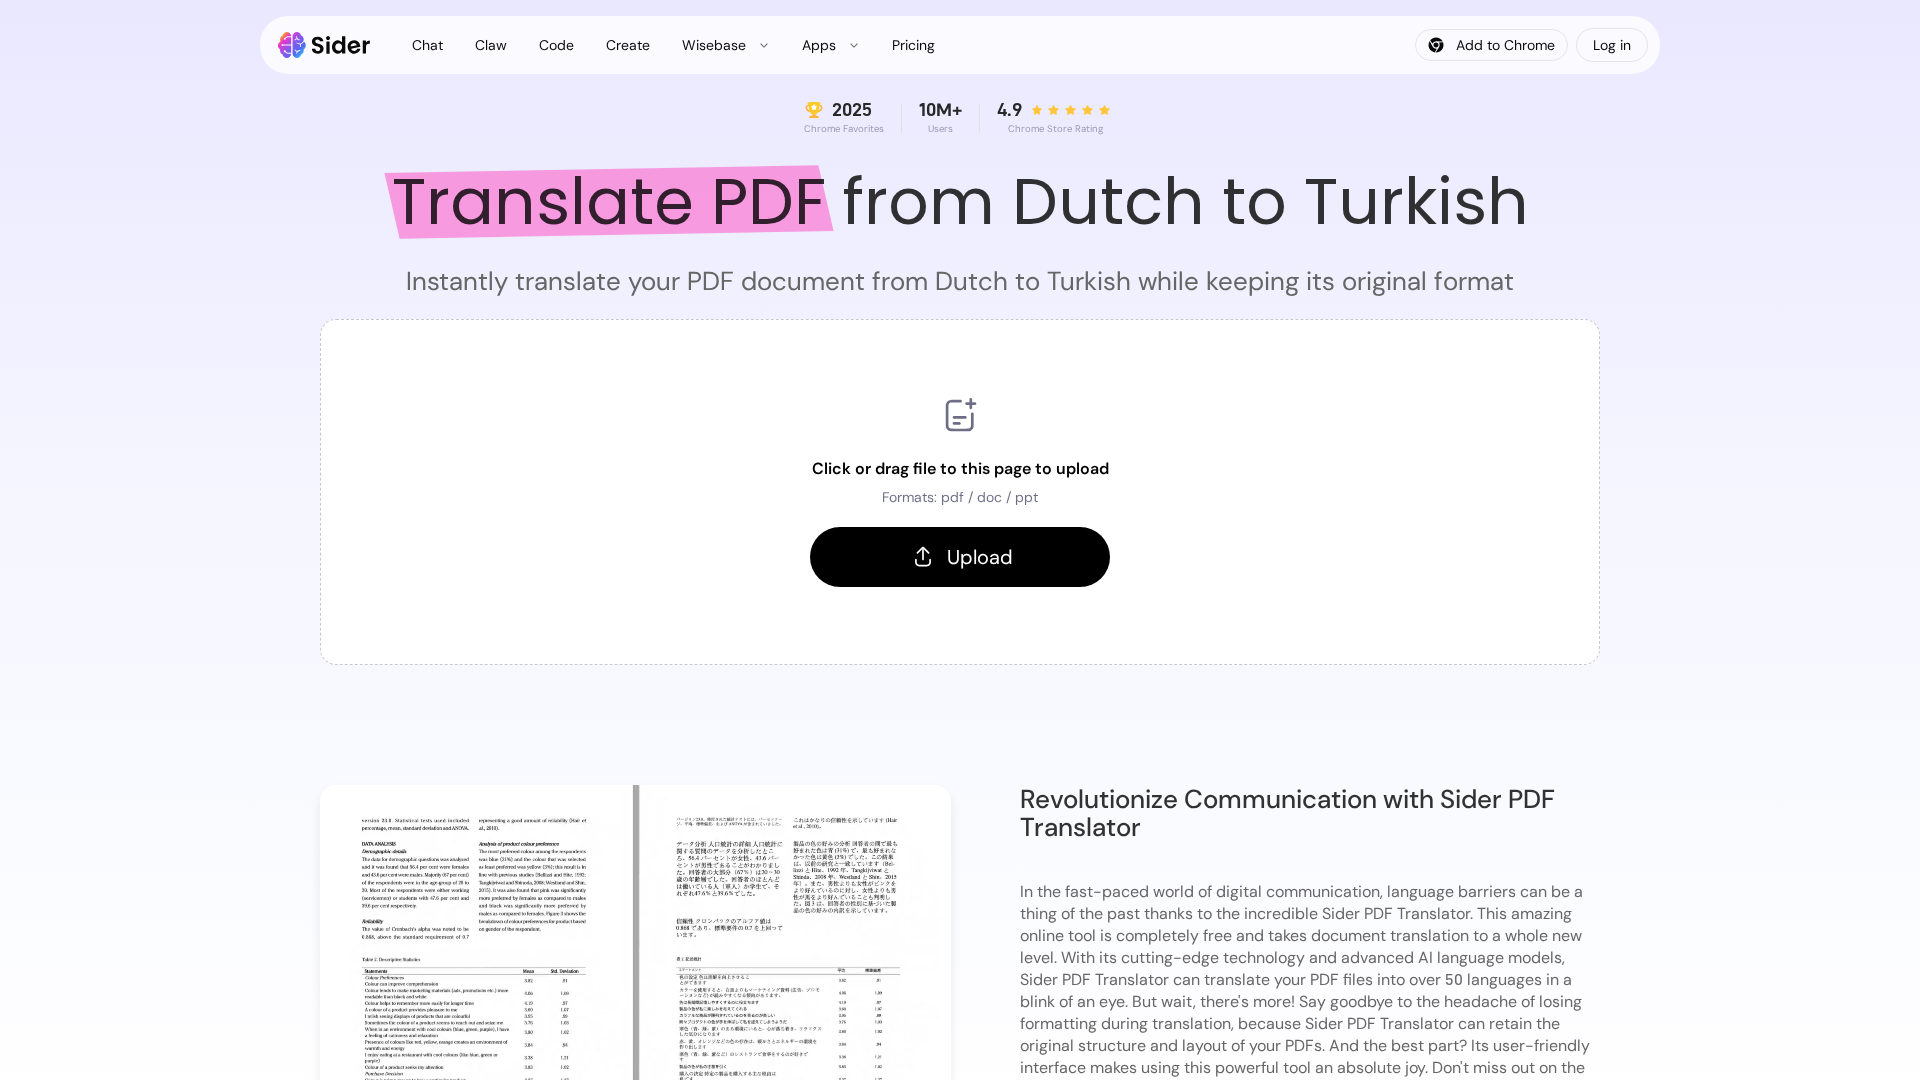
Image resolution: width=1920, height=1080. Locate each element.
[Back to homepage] (324, 45)
